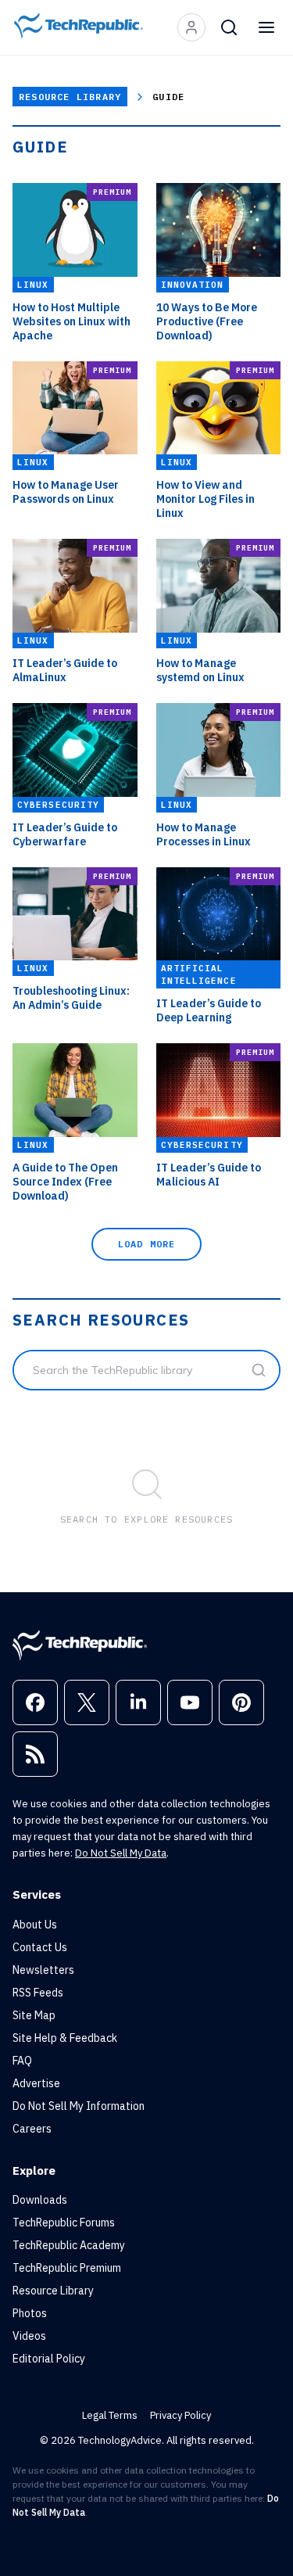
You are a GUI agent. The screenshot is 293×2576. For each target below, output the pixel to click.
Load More (147, 1244)
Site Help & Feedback (65, 2038)
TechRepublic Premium (67, 2268)
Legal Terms (110, 2415)
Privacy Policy (180, 2415)
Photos (30, 2313)
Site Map (34, 2015)
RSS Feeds (38, 1993)
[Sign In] (191, 27)
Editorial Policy (49, 2359)
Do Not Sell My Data (121, 1853)
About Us (35, 1925)
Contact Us (40, 1947)
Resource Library (70, 97)
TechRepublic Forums (64, 2223)
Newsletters (43, 1970)
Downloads (40, 2200)
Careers (32, 2129)
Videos (29, 2336)
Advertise (36, 2083)
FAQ (22, 2061)
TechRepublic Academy (69, 2245)
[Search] (229, 27)
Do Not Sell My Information (79, 2106)
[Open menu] (266, 27)
